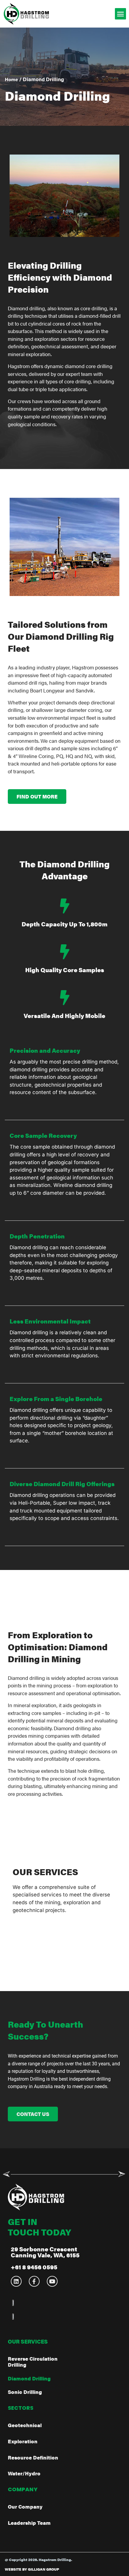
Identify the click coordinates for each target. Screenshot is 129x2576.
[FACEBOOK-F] (34, 2281)
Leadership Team (29, 2523)
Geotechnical (25, 2425)
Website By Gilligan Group (32, 2569)
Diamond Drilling (29, 2378)
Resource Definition (33, 2457)
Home (11, 79)
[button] (121, 14)
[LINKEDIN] (16, 2281)
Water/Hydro (24, 2473)
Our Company (25, 2507)
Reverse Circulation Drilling (33, 2362)
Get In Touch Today (39, 2227)
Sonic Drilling (25, 2392)
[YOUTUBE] (52, 2281)
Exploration (23, 2441)
